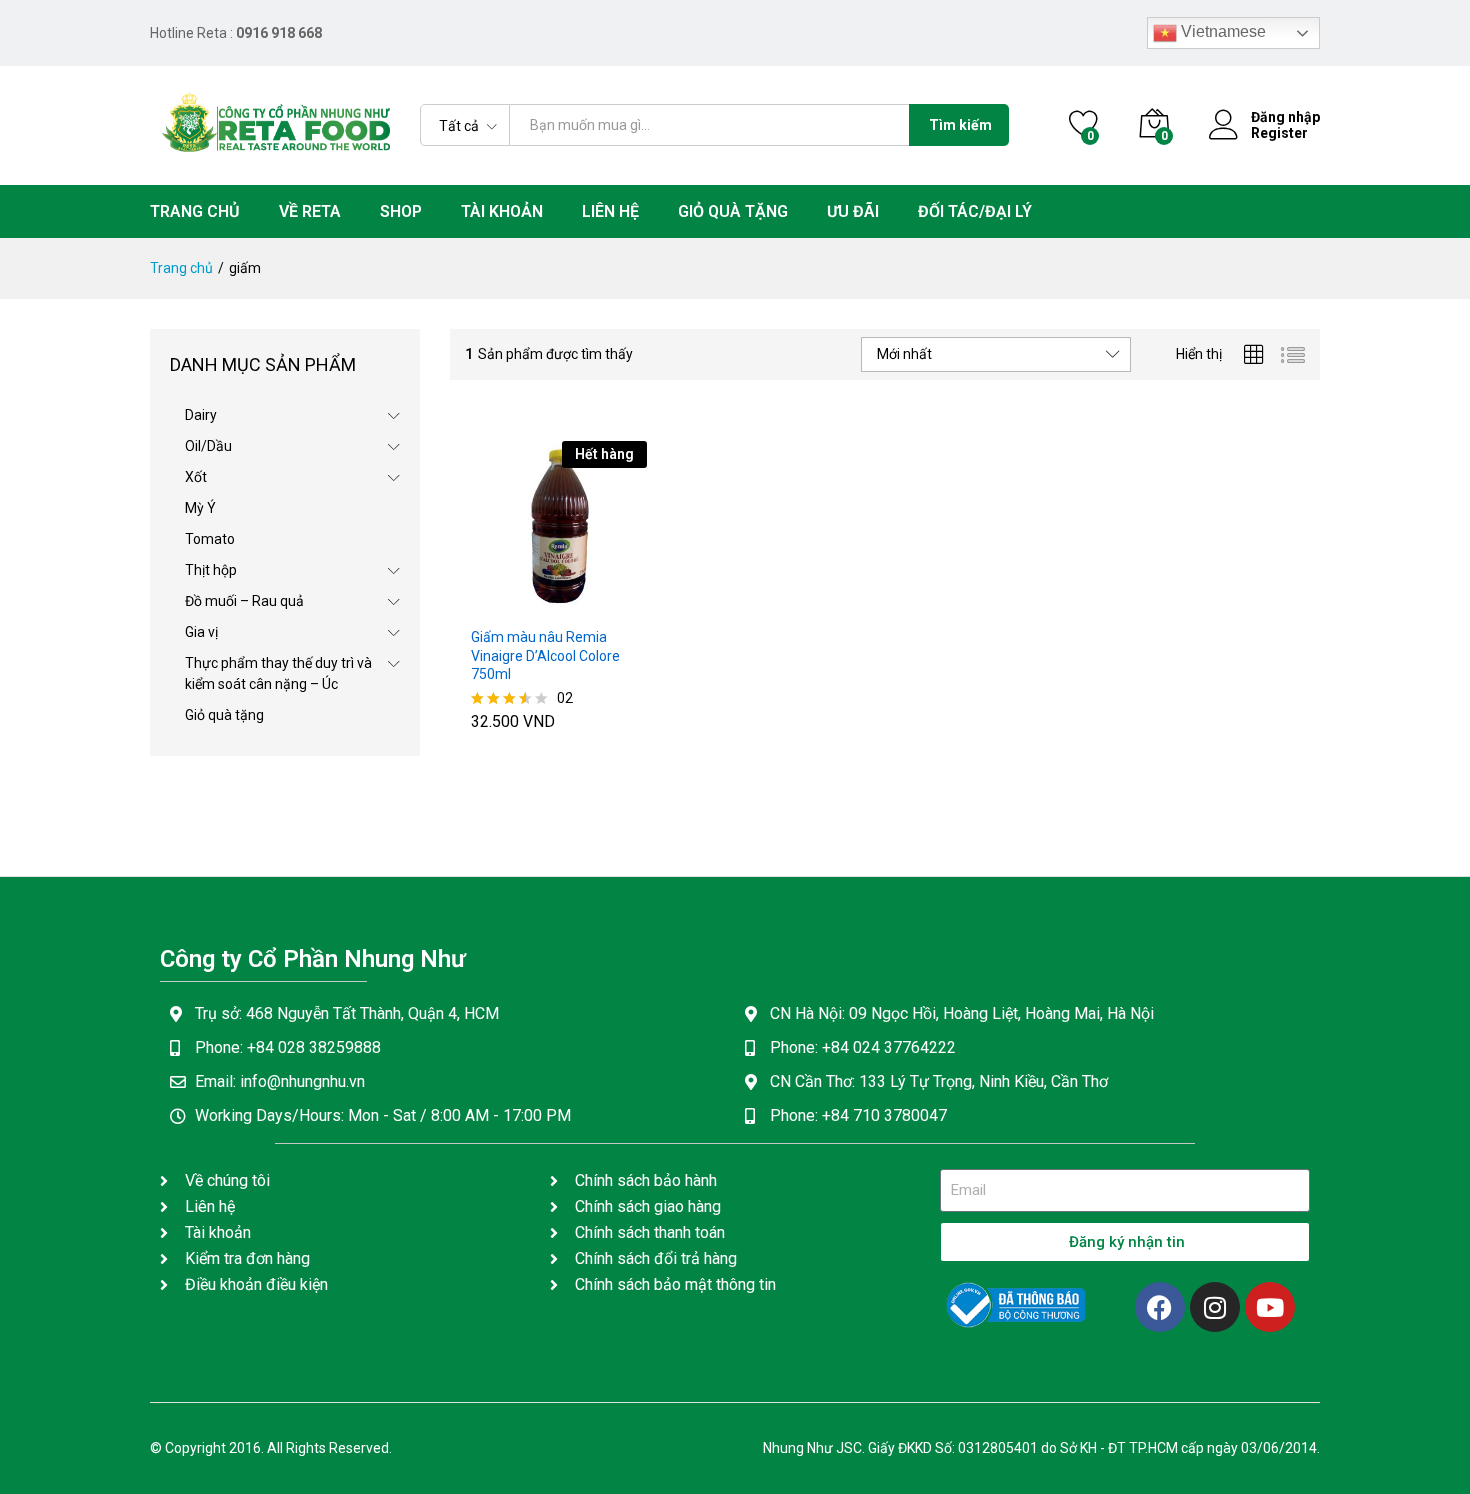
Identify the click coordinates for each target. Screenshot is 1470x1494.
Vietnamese (1221, 31)
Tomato (210, 539)
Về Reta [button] (310, 212)
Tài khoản (502, 212)
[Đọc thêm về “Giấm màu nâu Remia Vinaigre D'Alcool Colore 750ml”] (510, 604)
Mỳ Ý (200, 508)
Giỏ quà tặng (733, 212)
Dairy (201, 415)
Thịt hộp (211, 570)
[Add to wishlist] (602, 604)
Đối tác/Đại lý (975, 212)
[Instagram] (1215, 1307)
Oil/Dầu (208, 446)
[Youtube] (1270, 1307)
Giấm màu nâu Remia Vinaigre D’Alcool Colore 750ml (545, 655)
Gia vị (201, 632)
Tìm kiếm (960, 125)
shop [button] (401, 212)
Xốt (196, 477)
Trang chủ (195, 212)
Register (1279, 133)
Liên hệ (610, 212)
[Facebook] (1160, 1307)
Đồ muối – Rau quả (244, 601)
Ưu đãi (853, 212)
